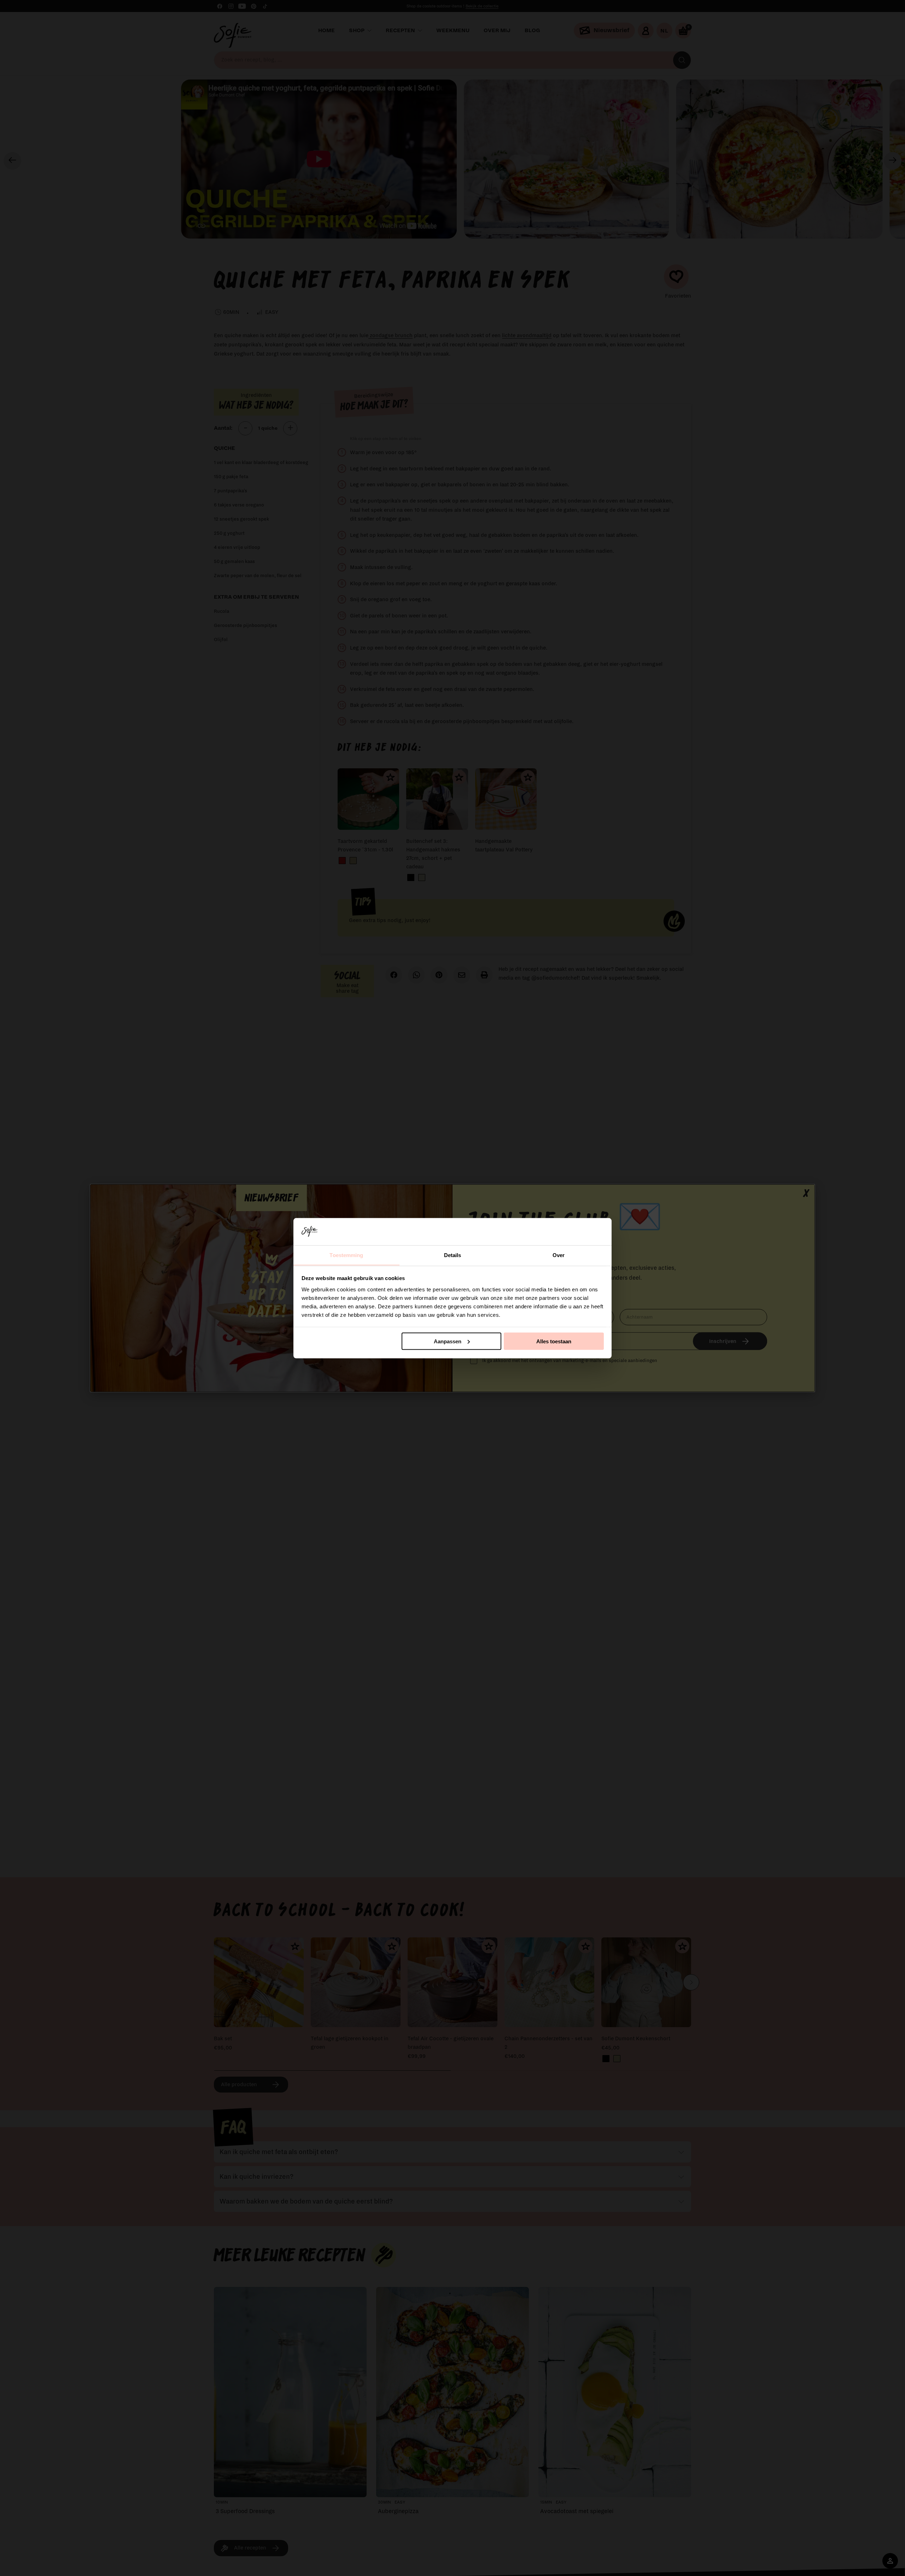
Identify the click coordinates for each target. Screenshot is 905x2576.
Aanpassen (448, 1341)
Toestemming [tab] (346, 1255)
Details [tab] (453, 1255)
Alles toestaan (554, 1341)
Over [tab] (559, 1255)
